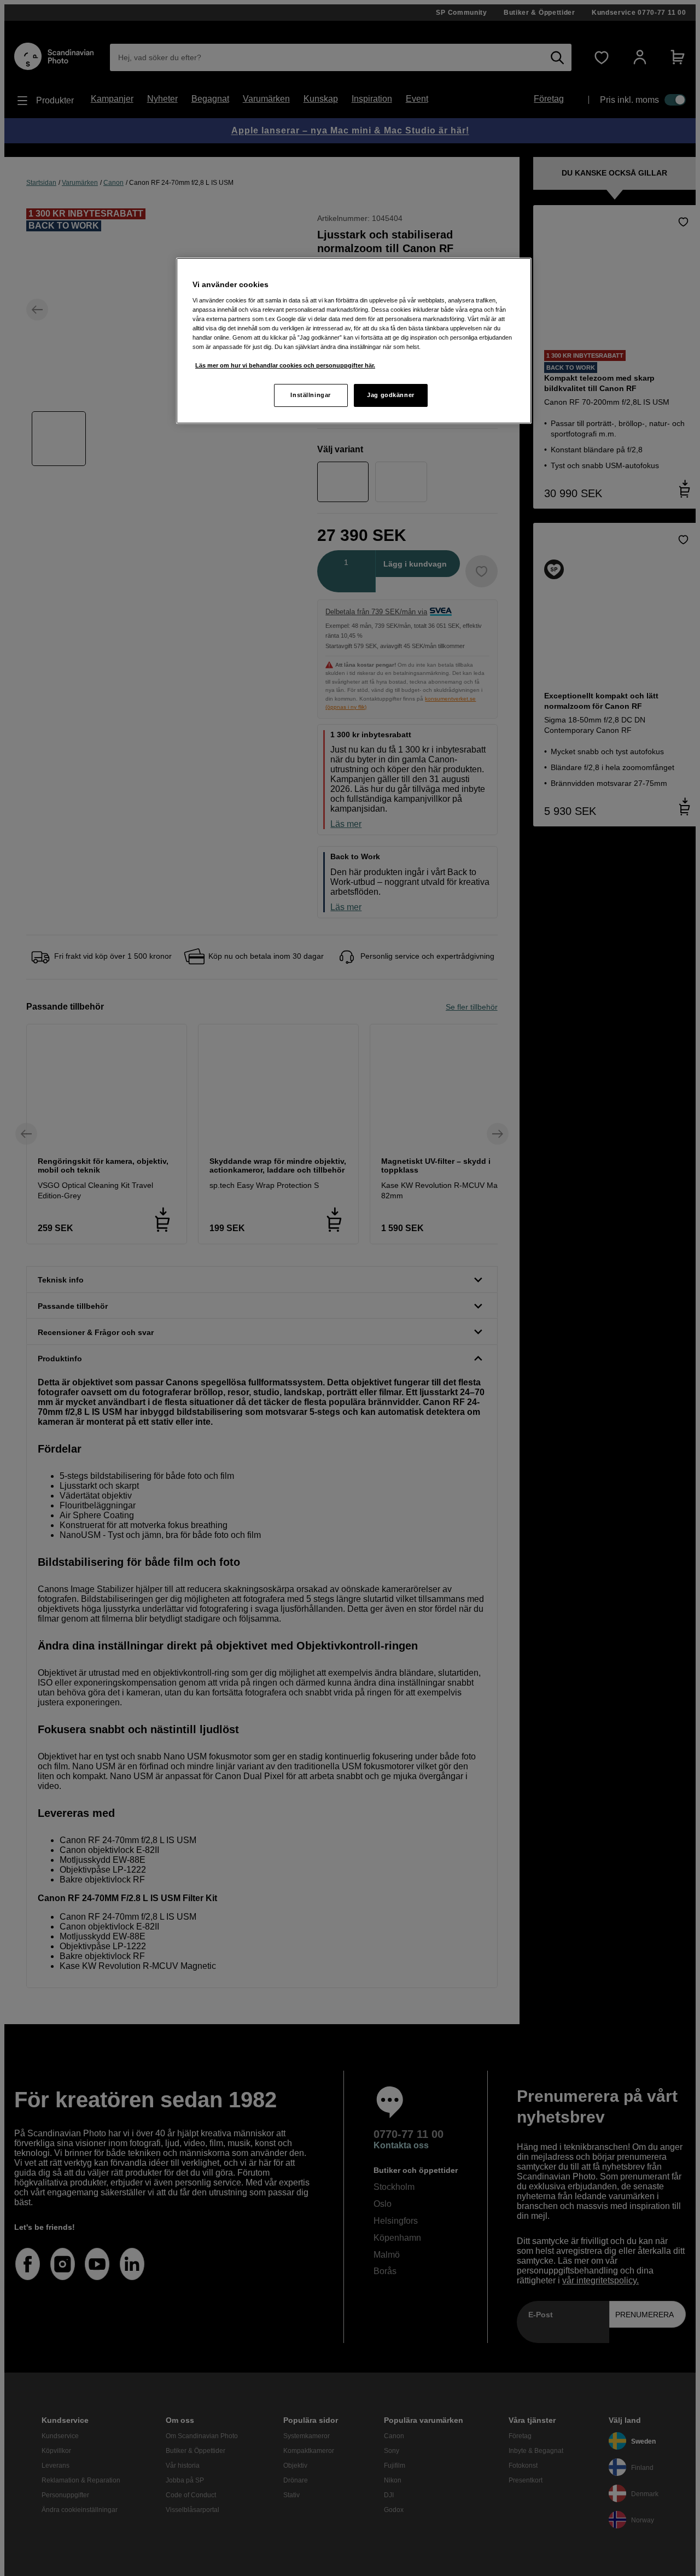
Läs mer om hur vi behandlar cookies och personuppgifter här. (285, 365)
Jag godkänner (390, 395)
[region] (354, 341)
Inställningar (310, 395)
